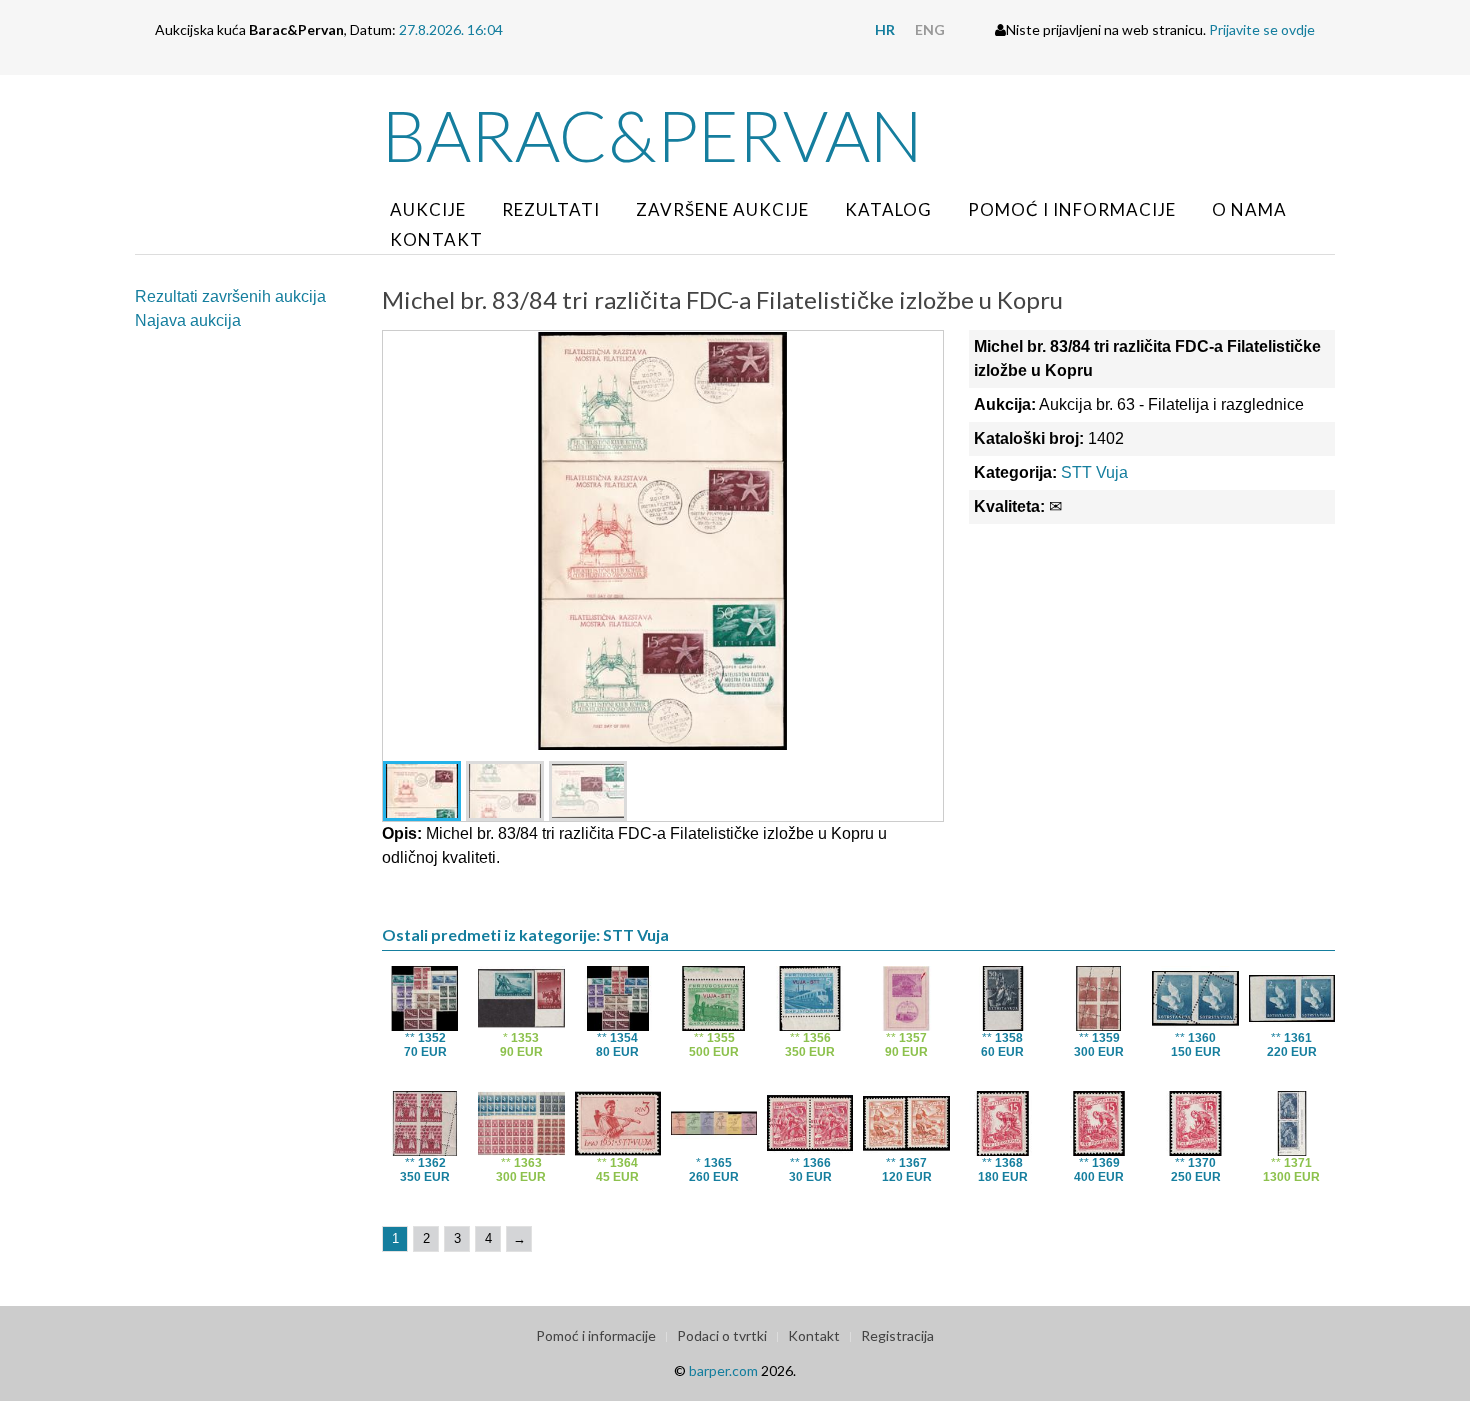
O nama (1249, 209)
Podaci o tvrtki (722, 1335)
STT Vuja (1094, 472)
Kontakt (436, 239)
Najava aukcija (188, 320)
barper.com (723, 1370)
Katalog (888, 209)
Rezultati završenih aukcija (230, 296)
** (425, 1045)
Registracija (897, 1335)
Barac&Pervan (652, 135)
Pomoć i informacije (1072, 209)
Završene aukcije (722, 209)
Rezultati (551, 209)
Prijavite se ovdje (1262, 29)
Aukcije (428, 209)
